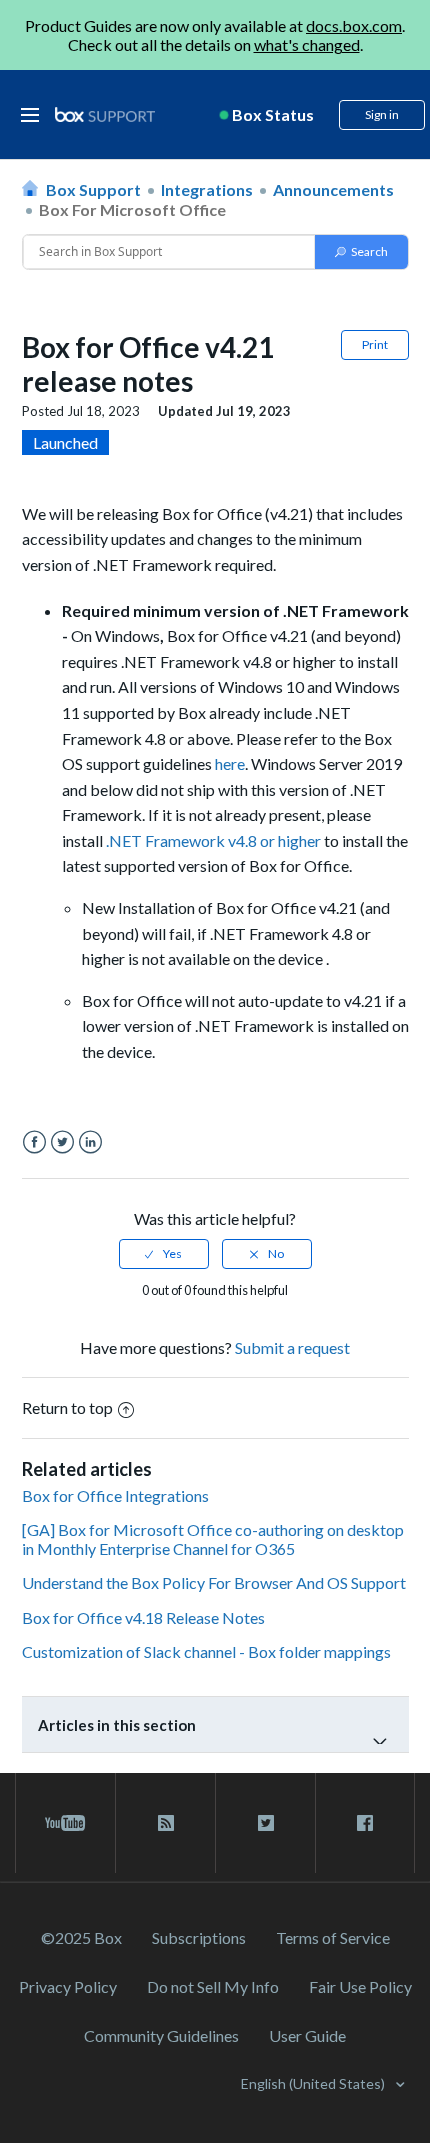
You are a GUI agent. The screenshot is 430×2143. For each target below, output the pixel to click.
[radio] (164, 1254)
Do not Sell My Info (213, 1986)
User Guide (307, 2035)
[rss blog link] (165, 1823)
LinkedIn (90, 1142)
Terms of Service (333, 1937)
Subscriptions (199, 1937)
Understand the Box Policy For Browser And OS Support (214, 1582)
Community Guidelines (161, 2035)
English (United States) (314, 2083)
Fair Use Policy (360, 1986)
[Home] (105, 115)
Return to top (67, 1407)
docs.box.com (354, 25)
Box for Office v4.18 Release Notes (143, 1617)
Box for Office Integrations (115, 1495)
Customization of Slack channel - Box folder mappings (206, 1651)
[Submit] (361, 252)
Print (375, 344)
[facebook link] (365, 1823)
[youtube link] (65, 1823)
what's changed (307, 44)
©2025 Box (81, 1937)
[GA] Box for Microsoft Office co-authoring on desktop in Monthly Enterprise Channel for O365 (213, 1539)
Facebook (34, 1142)
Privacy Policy (68, 1986)
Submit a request (292, 1347)
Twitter (62, 1142)
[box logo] (105, 114)
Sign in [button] (382, 114)
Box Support (93, 189)
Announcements (333, 189)
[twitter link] (265, 1823)
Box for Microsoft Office (132, 209)
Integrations (207, 189)
